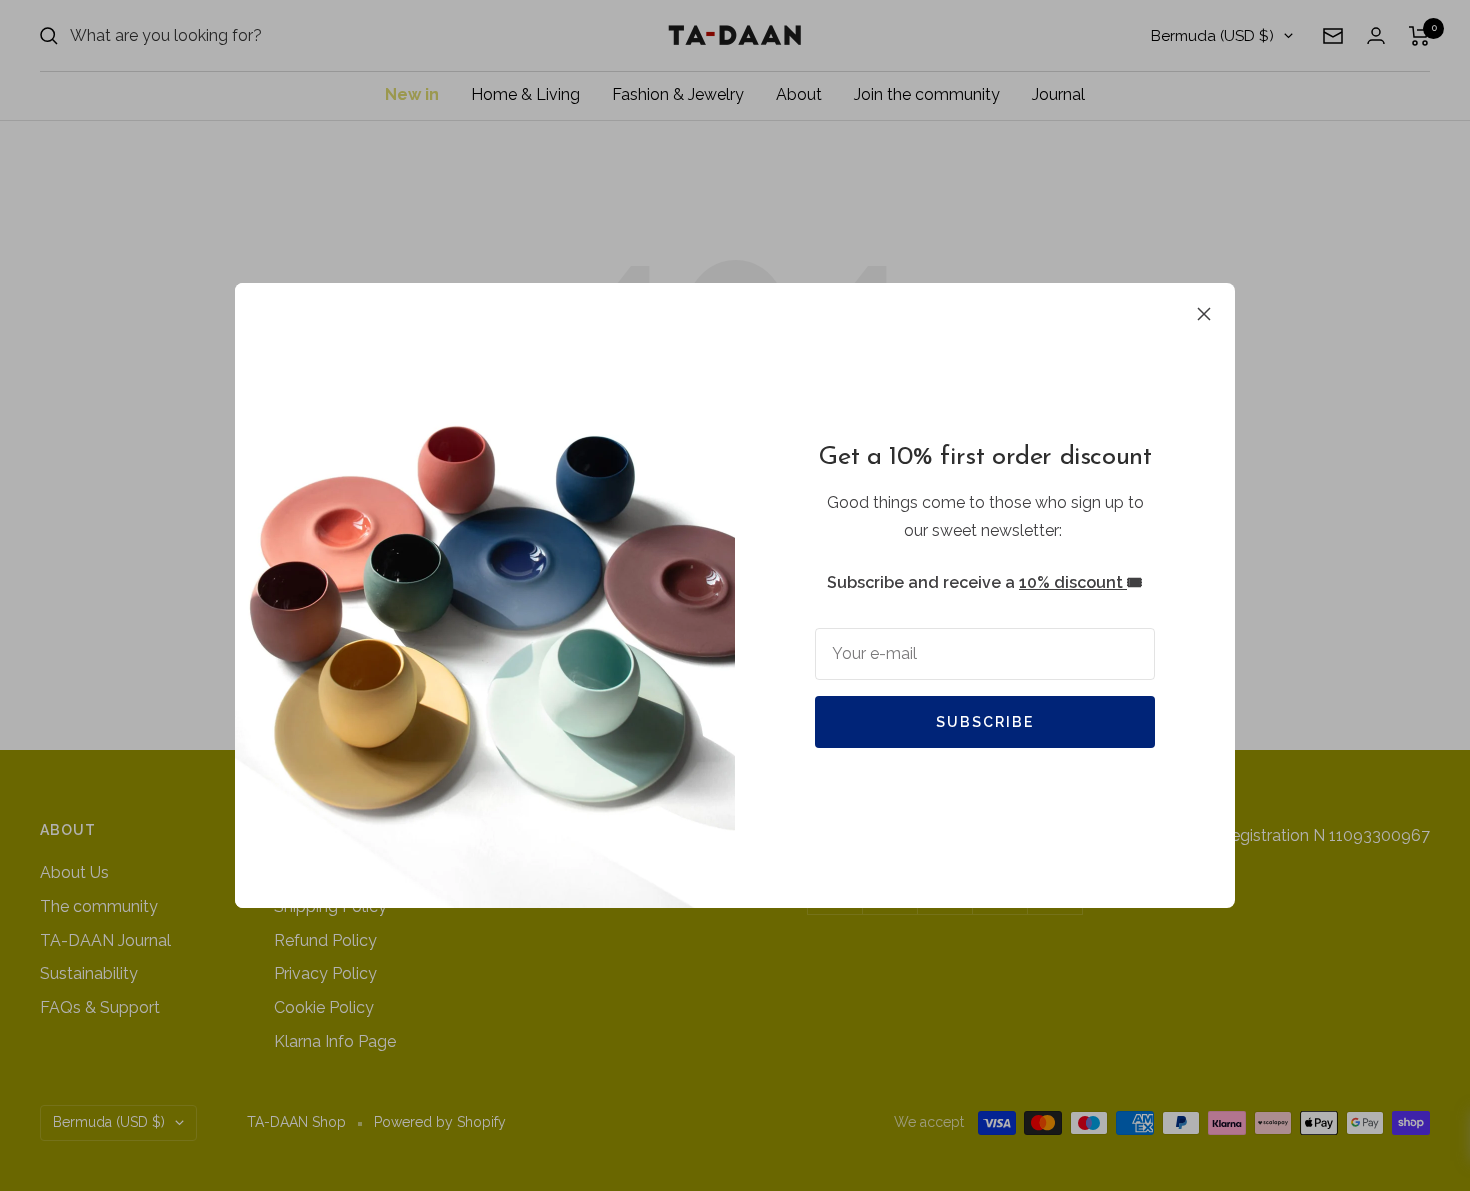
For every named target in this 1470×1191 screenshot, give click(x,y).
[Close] (1204, 314)
